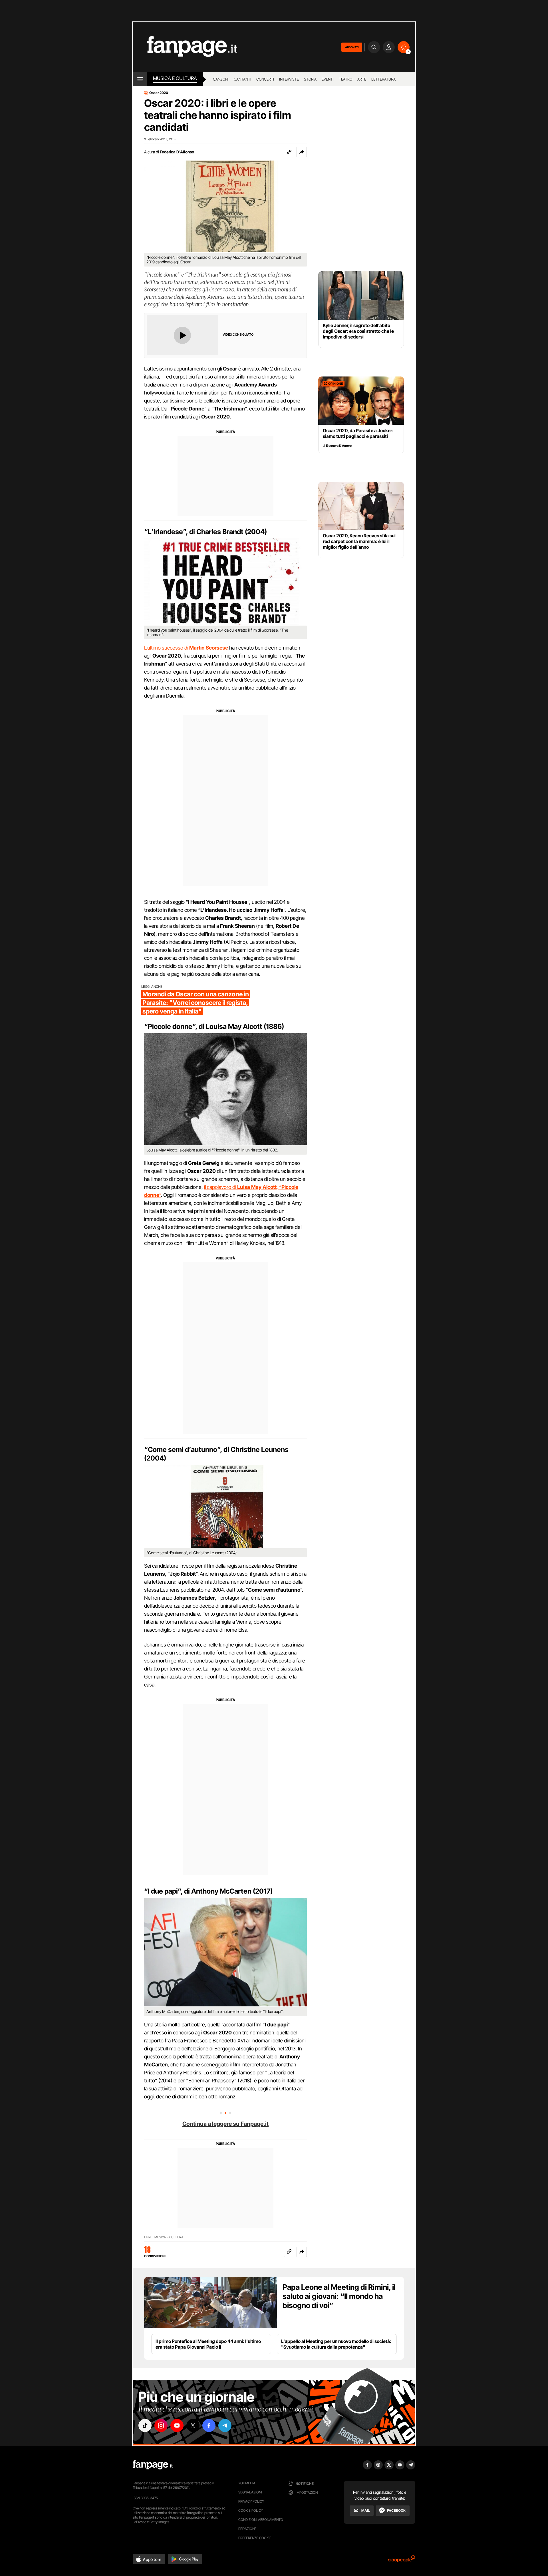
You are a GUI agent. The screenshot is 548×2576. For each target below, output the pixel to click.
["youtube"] (177, 2425)
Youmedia (247, 2483)
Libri (148, 2237)
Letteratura (383, 79)
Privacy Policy (251, 2501)
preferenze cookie (255, 2538)
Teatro (345, 79)
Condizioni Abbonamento (261, 2520)
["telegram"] (225, 2425)
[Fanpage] (153, 2465)
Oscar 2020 (159, 93)
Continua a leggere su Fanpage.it (225, 2124)
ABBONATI (352, 47)
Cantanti (242, 79)
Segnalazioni (250, 2492)
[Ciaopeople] (402, 2561)
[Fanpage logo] (185, 47)
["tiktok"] (145, 2425)
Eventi (328, 79)
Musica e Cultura (175, 78)
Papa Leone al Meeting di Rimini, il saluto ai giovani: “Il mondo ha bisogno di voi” (339, 2296)
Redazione (247, 2529)
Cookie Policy (251, 2510)
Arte (362, 79)
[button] (302, 152)
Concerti (265, 79)
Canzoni (221, 79)
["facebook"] (209, 2425)
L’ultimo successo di (186, 648)
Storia (310, 79)
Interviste (289, 79)
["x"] (193, 2425)
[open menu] (140, 79)
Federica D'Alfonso (177, 152)
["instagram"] (161, 2425)
